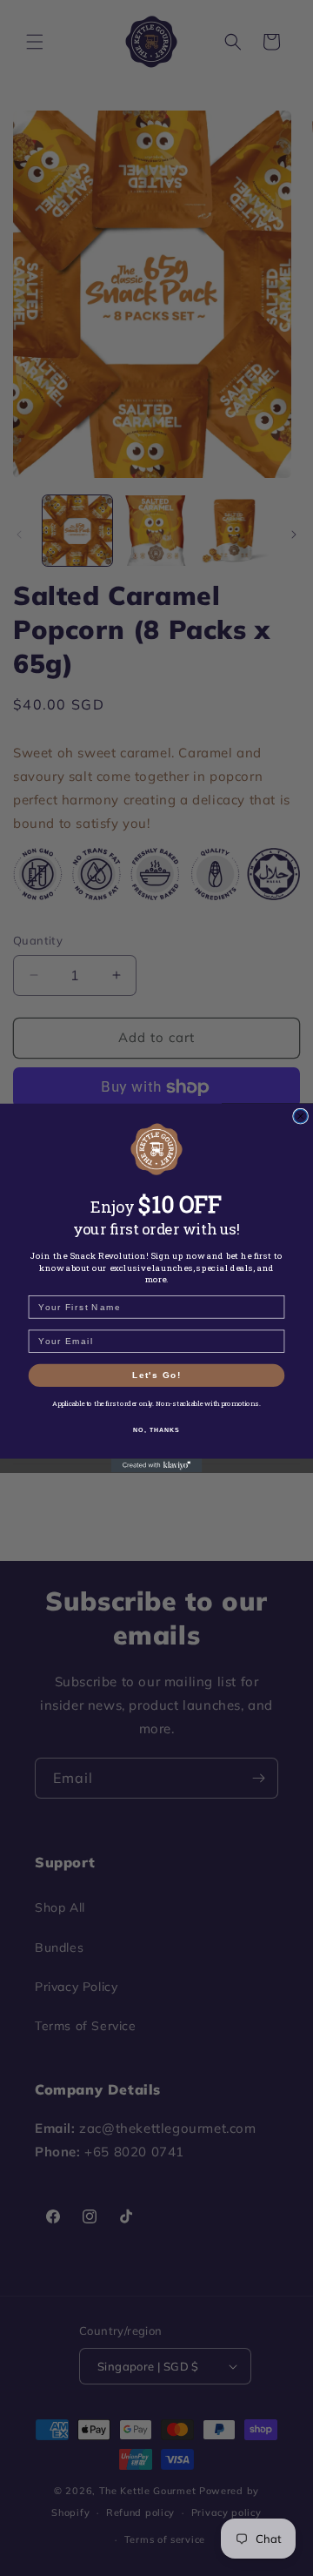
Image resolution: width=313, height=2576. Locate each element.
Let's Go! (156, 1375)
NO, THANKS (156, 1430)
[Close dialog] (301, 1116)
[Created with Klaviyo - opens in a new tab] (157, 1466)
